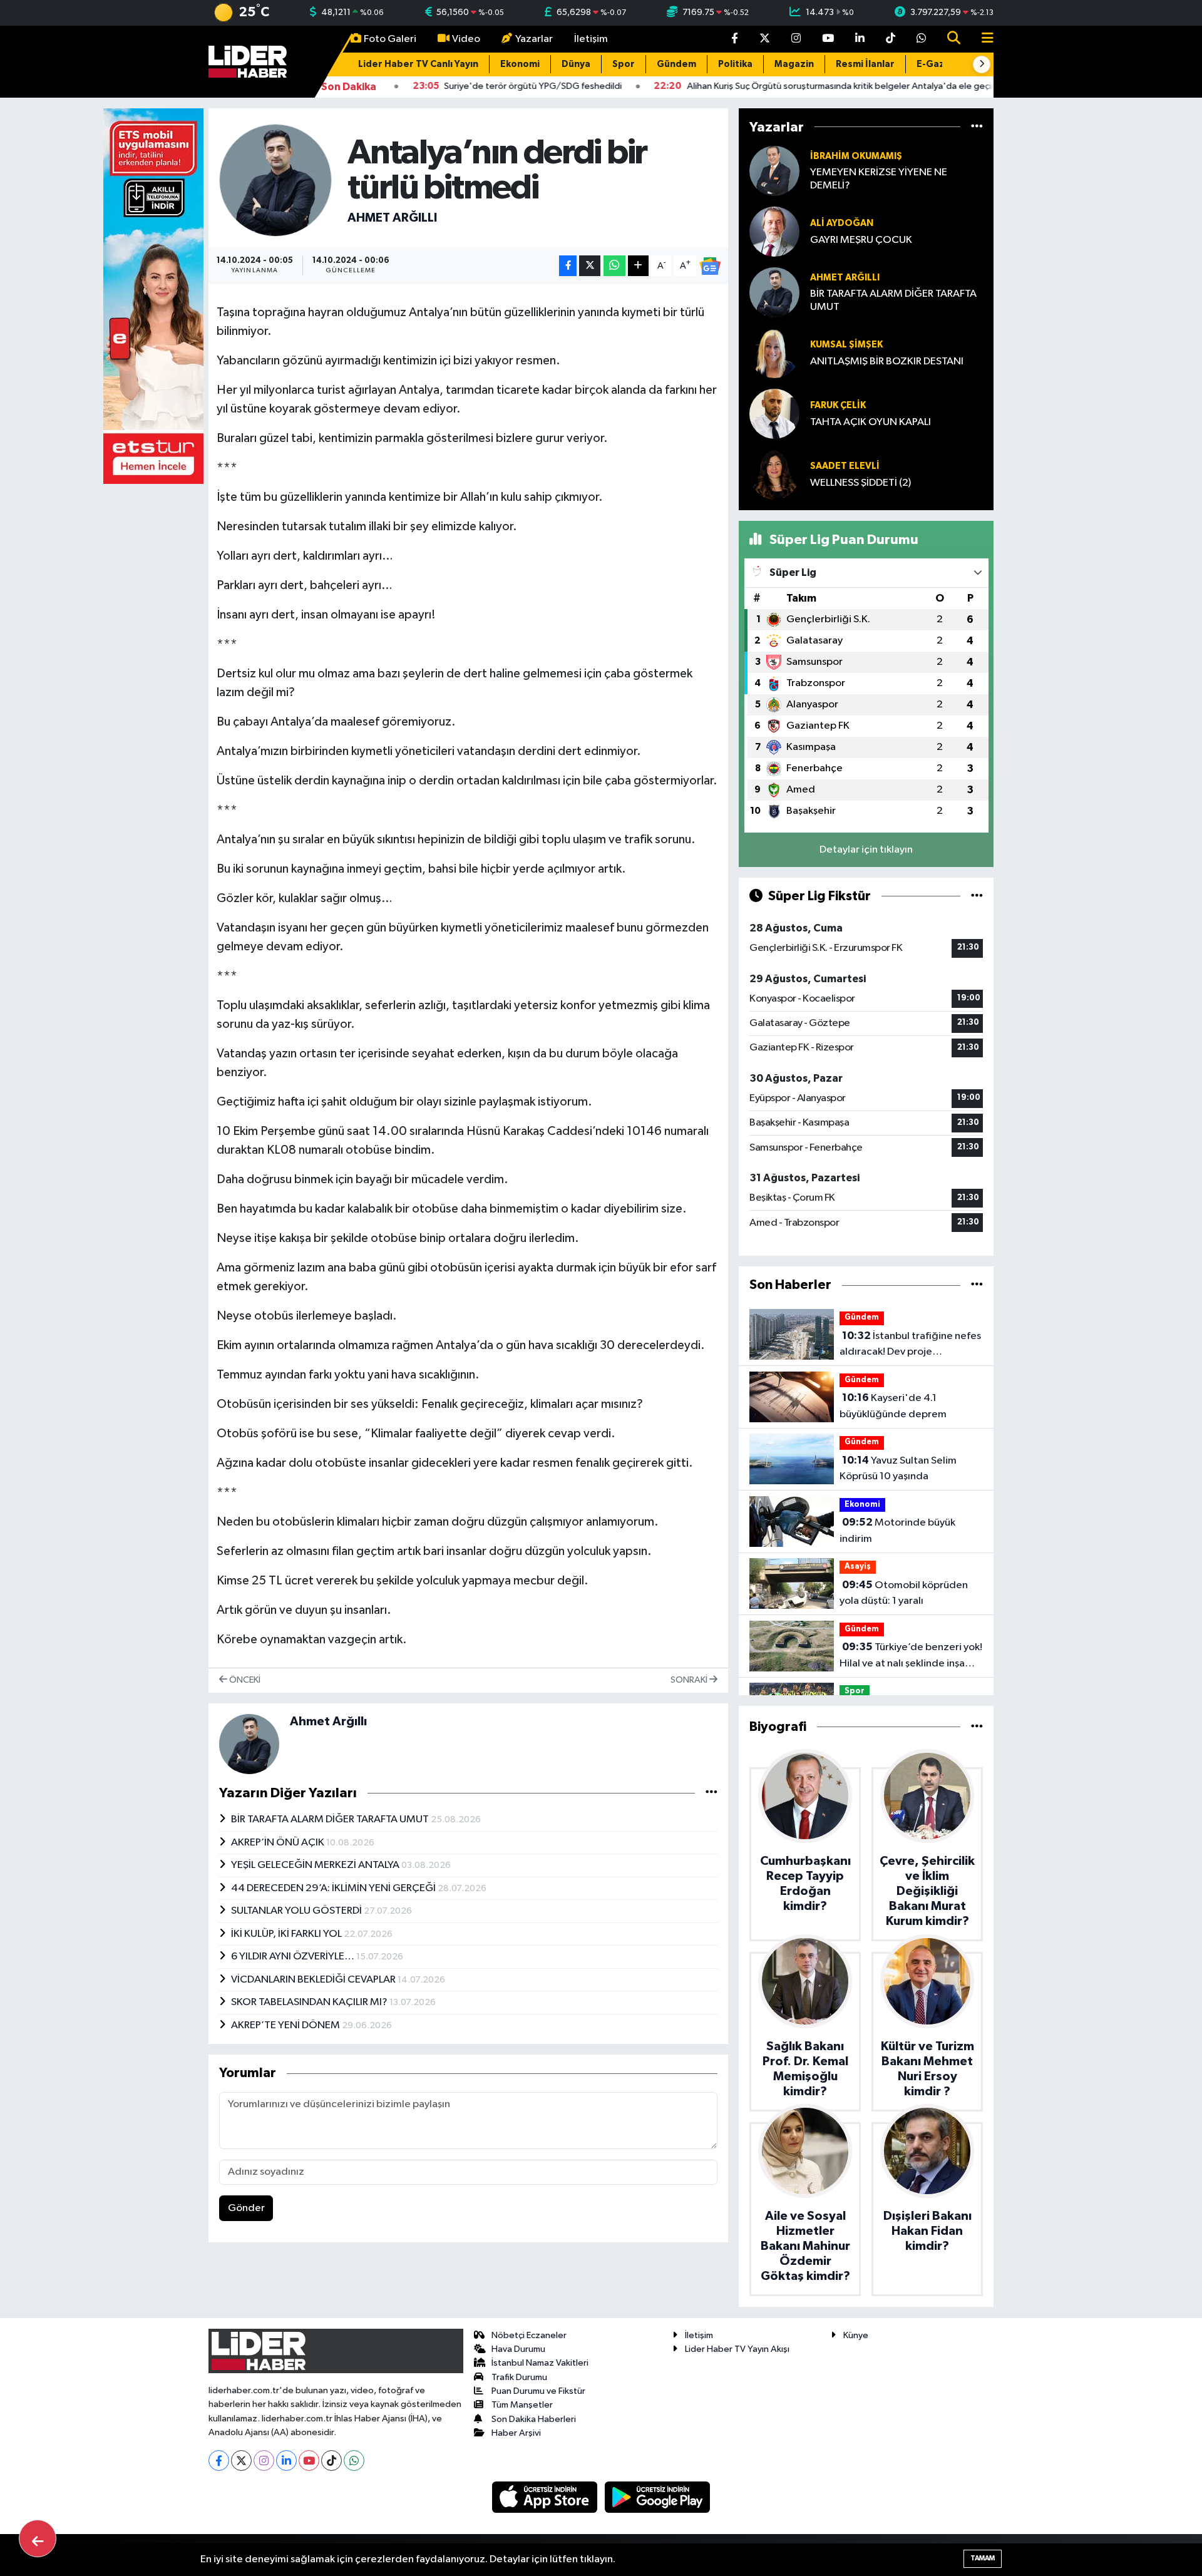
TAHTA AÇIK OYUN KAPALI (871, 422)
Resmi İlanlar (865, 64)
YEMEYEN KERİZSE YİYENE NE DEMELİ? (879, 179)
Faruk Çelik (838, 405)
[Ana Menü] (982, 39)
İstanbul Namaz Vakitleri (540, 2363)
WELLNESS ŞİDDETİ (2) (860, 483)
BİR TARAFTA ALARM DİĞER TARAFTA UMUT (331, 1819)
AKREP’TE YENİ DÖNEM (286, 2025)
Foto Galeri (390, 39)
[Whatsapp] (354, 2461)
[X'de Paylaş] (590, 266)
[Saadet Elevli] (774, 474)
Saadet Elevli (845, 466)
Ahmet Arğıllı (392, 218)
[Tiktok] (331, 2461)
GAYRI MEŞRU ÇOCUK (861, 240)
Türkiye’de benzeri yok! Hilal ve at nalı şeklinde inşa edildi (911, 1656)
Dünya (576, 64)
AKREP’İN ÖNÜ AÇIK (279, 1843)
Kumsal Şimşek (846, 345)
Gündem (676, 64)
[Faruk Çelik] (774, 413)
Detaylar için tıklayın (866, 850)
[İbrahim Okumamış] (774, 171)
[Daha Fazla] (638, 266)
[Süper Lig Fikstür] (977, 896)
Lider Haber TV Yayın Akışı (737, 2349)
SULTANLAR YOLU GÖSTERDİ (297, 1911)
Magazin (794, 64)
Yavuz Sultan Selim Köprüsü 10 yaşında (898, 1469)
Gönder (246, 2208)
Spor (624, 64)
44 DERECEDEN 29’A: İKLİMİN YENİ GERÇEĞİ (334, 1888)
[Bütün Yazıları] (711, 1793)
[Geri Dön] (38, 2538)
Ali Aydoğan (842, 223)
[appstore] (546, 2497)
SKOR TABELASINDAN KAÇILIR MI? (310, 2002)
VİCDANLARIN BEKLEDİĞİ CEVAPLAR (314, 1980)
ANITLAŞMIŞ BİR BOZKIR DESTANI (887, 362)
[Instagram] (264, 2461)
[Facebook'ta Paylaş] (568, 266)
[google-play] (658, 2497)
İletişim (591, 39)
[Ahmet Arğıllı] (275, 180)
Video (466, 39)
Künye (856, 2335)
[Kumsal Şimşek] (774, 353)
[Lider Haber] (248, 61)
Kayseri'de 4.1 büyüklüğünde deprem (893, 1406)
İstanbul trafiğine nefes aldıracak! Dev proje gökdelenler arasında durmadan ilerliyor (910, 1345)
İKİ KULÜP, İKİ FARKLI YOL (287, 1934)
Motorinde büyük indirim (897, 1531)
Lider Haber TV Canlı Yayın (418, 64)
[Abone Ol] (710, 266)
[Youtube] (309, 2461)
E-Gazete (939, 64)
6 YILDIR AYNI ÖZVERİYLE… (294, 1957)
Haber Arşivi (516, 2433)
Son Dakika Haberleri (534, 2419)
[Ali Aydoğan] (774, 231)
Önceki (244, 1680)
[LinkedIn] (286, 2461)
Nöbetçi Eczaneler (529, 2335)
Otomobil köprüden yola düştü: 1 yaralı (904, 1593)
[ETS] (153, 296)
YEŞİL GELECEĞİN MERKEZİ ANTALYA (316, 1865)
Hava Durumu (518, 2349)
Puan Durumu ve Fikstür (538, 2391)
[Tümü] (977, 127)
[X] (241, 2461)
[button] (982, 64)
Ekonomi (520, 64)
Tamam (983, 2558)
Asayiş (858, 1567)
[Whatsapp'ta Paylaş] (614, 266)
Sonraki (690, 1680)
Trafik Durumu (519, 2377)
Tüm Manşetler (522, 2405)
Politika (735, 64)
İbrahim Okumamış (856, 156)
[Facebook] (219, 2461)
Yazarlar (534, 39)
